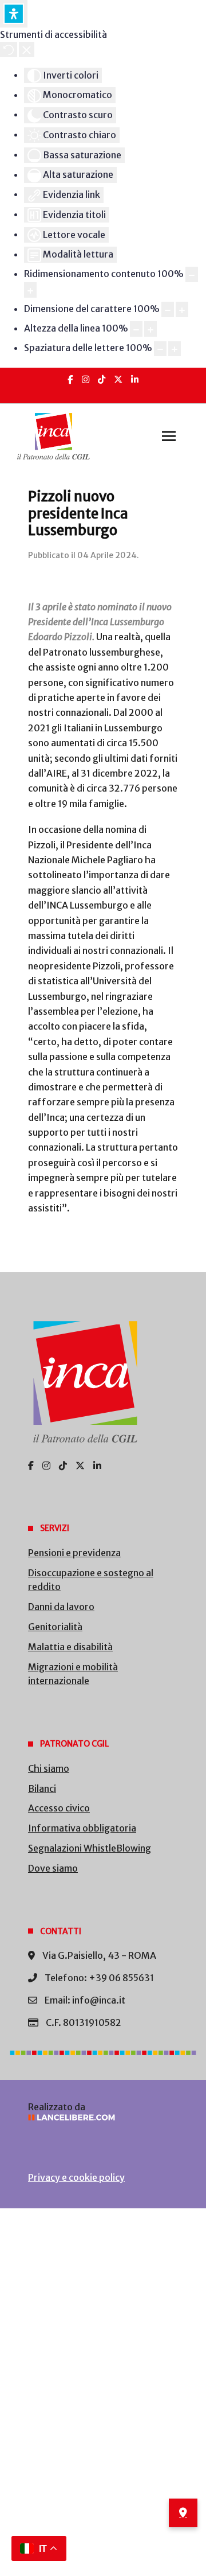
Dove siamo (53, 1868)
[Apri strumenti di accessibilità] (14, 14)
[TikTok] (102, 379)
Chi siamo (49, 1768)
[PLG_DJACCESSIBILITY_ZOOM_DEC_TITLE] (192, 274)
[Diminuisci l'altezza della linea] (136, 329)
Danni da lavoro (61, 1607)
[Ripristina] (9, 49)
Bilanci (42, 1788)
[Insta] (86, 379)
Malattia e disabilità (70, 1647)
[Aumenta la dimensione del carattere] (182, 309)
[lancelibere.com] (103, 2117)
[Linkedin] (135, 379)
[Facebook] (70, 379)
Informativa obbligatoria (82, 1828)
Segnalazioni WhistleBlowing (90, 1848)
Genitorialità (55, 1627)
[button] (169, 437)
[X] (118, 379)
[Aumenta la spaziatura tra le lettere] (175, 349)
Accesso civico (59, 1808)
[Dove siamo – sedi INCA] (183, 2513)
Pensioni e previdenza (74, 1553)
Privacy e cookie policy (76, 2177)
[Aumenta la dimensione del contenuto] (30, 290)
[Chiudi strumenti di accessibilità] (27, 49)
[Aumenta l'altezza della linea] (150, 329)
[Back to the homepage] (54, 437)
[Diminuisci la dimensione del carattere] (168, 309)
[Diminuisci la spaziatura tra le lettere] (160, 349)
